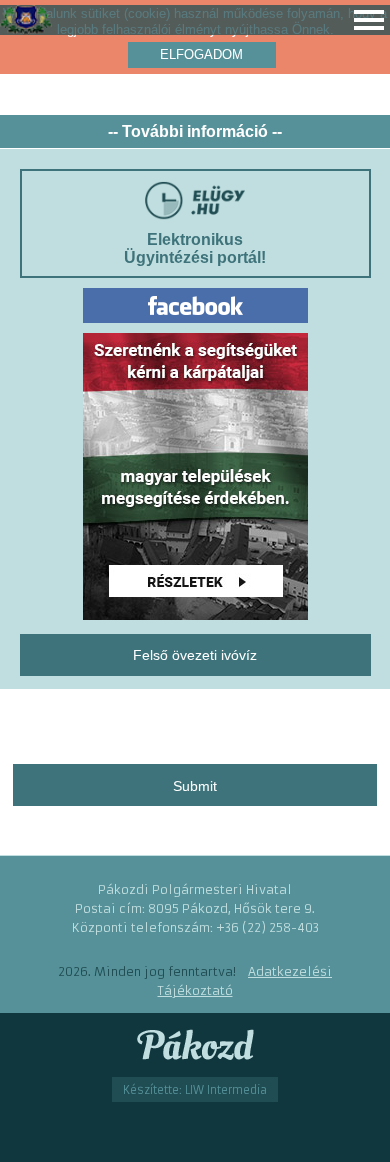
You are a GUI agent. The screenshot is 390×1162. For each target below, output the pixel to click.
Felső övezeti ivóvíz (195, 655)
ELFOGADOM (201, 54)
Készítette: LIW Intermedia (195, 1090)
